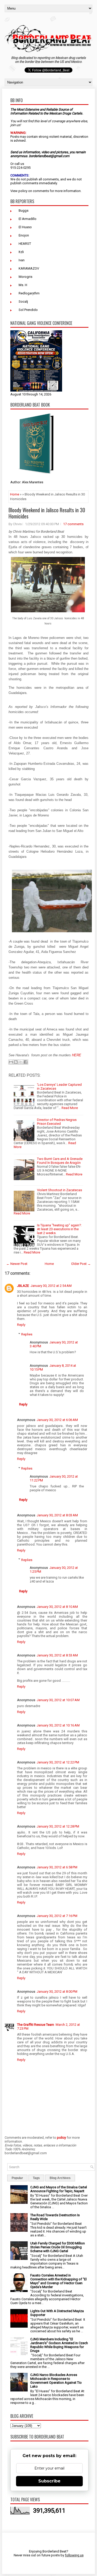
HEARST (25, 244)
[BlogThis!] (16, 1062)
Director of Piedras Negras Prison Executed (57, 1122)
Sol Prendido (28, 310)
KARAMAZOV (29, 268)
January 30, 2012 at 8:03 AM (57, 1515)
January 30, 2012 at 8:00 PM (57, 1992)
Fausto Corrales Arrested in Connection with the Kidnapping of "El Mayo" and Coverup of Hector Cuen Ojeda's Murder (58, 2281)
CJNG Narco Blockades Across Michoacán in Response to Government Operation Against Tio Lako (56, 2381)
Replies (27, 1334)
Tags (36, 2178)
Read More (70, 1108)
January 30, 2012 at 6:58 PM (57, 1867)
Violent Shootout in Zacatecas (59, 1190)
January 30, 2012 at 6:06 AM (57, 1420)
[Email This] (11, 1062)
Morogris (25, 277)
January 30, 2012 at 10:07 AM (58, 1700)
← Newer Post (17, 1264)
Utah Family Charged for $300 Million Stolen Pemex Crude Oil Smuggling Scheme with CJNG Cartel (58, 2247)
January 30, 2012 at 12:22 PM (58, 1762)
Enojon (24, 235)
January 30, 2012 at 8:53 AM (57, 1655)
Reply (21, 1325)
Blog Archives (60, 2178)
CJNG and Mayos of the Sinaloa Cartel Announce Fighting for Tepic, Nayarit (59, 2189)
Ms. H (23, 285)
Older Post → (81, 1264)
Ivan (22, 260)
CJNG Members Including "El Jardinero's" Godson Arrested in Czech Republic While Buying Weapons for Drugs (59, 2345)
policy (23, 191)
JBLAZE (23, 1286)
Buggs (24, 211)
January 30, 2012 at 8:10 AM (57, 1607)
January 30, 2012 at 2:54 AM (51, 1286)
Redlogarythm (29, 293)
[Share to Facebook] (26, 1062)
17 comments (73, 524)
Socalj (23, 301)
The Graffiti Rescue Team (36, 2025)
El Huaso (25, 227)
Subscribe (49, 2481)
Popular (17, 2178)
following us (74, 2555)
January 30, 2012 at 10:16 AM (58, 1725)
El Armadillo (28, 219)
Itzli (21, 252)
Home (15, 494)
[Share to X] (21, 1062)
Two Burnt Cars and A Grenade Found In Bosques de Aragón (60, 1161)
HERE (77, 1055)
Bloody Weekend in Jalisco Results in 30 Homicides (47, 513)
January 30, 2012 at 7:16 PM (57, 1916)
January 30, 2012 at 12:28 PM (58, 1826)
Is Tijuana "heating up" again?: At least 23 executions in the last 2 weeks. (59, 1229)
